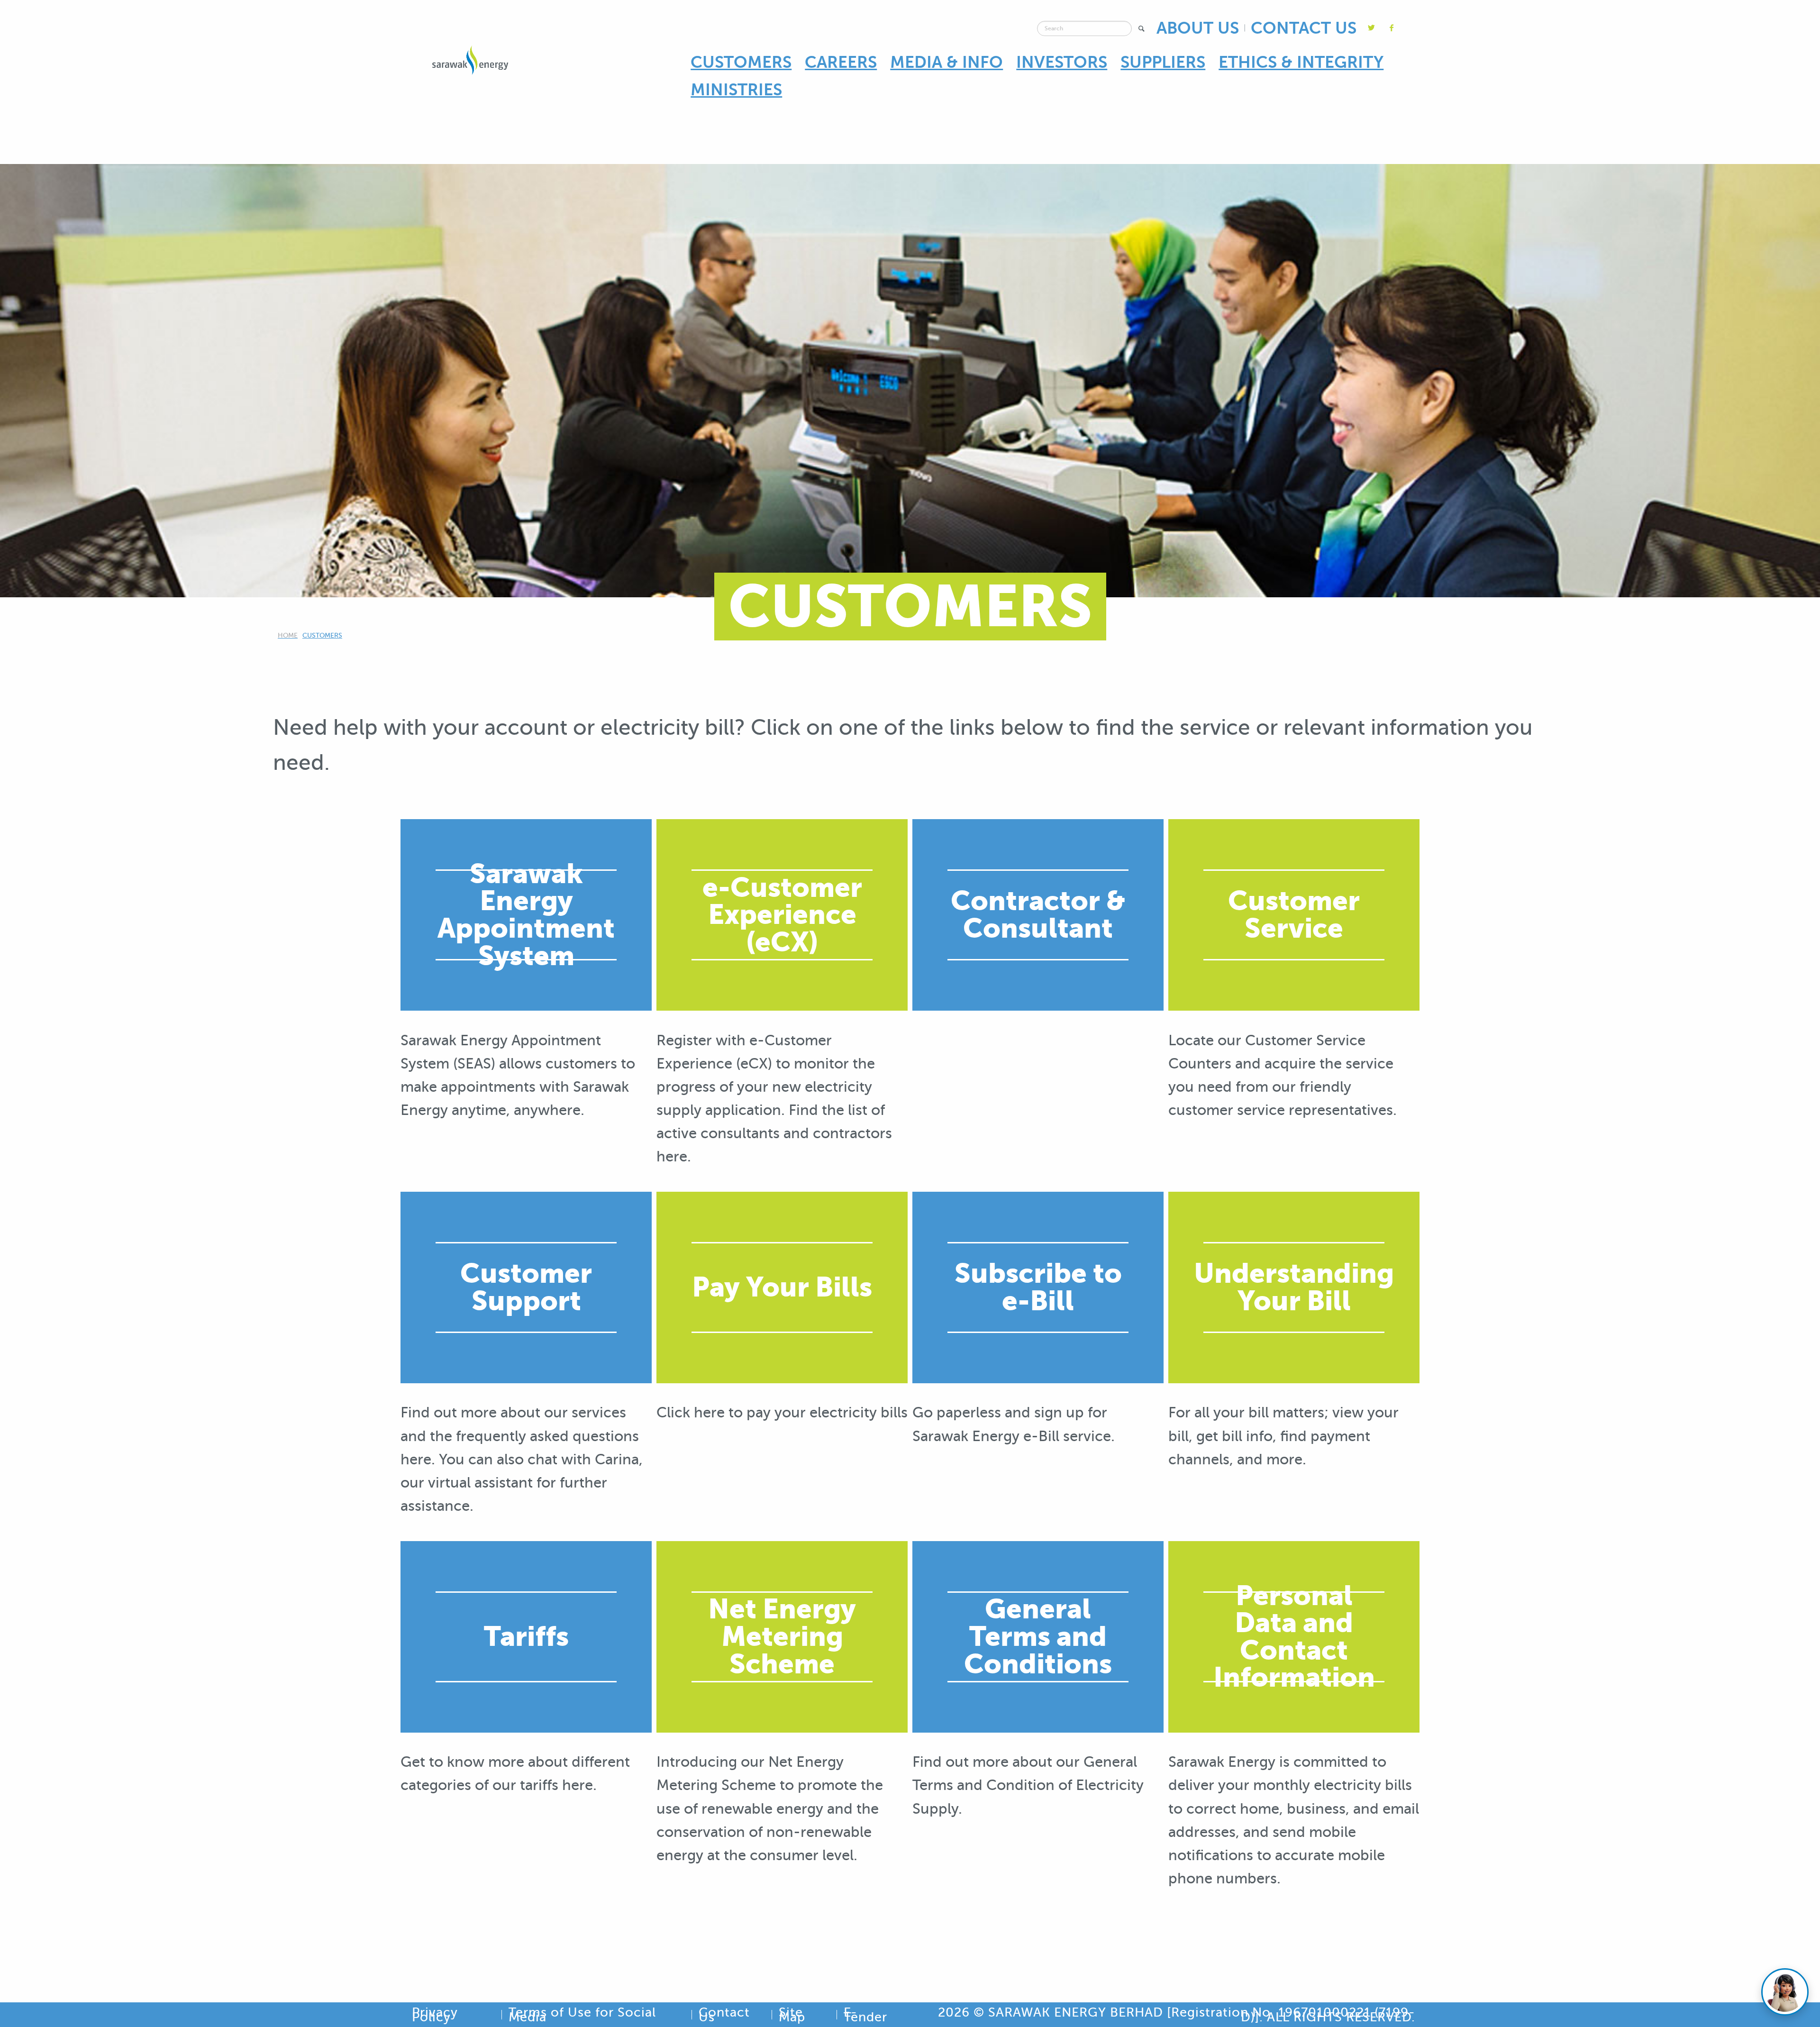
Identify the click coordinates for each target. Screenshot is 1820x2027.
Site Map (792, 2015)
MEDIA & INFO (946, 62)
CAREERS (841, 62)
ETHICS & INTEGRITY (1301, 62)
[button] (1142, 29)
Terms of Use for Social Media (582, 2015)
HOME (288, 635)
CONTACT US (1304, 28)
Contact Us (724, 2015)
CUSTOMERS (741, 62)
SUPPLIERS (1163, 62)
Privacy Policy (435, 2015)
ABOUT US (1198, 28)
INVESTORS (1062, 62)
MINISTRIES (736, 90)
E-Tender (865, 2015)
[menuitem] (741, 63)
